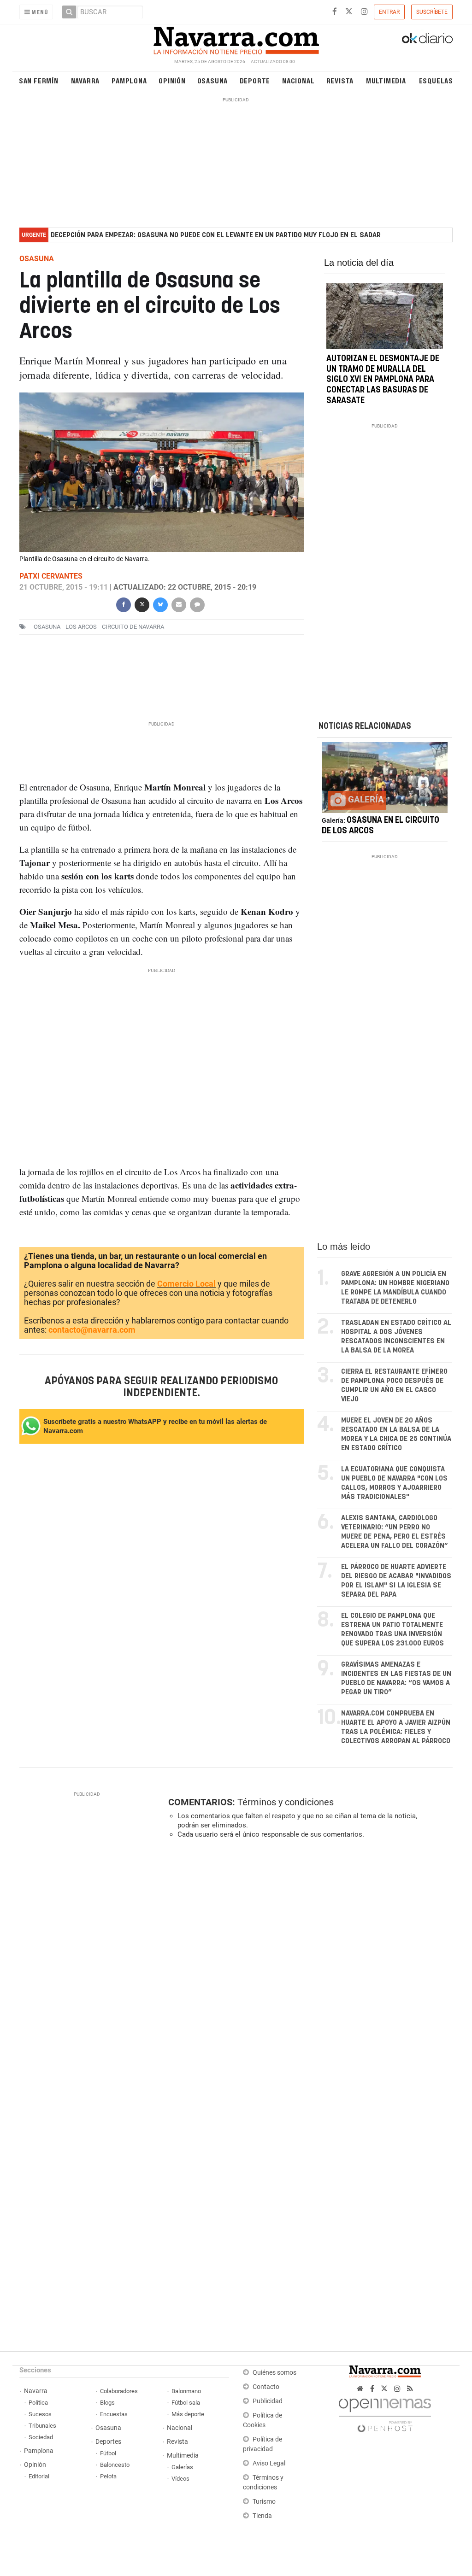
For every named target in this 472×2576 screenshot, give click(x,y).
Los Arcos (81, 627)
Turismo (264, 2502)
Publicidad (268, 2401)
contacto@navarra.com (92, 1330)
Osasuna (213, 80)
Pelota (108, 2476)
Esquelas (436, 80)
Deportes (108, 2442)
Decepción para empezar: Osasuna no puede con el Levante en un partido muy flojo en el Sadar (216, 235)
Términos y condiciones (286, 1802)
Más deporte (188, 2414)
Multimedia (386, 80)
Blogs (107, 2403)
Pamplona (129, 80)
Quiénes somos (274, 2373)
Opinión (172, 80)
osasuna (47, 627)
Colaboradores (119, 2391)
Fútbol (108, 2453)
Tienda (262, 2516)
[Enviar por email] (179, 604)
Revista (340, 80)
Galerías (182, 2467)
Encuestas (114, 2414)
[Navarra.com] (236, 38)
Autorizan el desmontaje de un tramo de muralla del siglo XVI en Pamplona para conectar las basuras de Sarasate (383, 380)
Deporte (255, 80)
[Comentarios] (197, 604)
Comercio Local (186, 1284)
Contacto (266, 2387)
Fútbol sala (186, 2403)
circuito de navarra (133, 627)
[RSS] (410, 2389)
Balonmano (186, 2391)
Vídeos (180, 2479)
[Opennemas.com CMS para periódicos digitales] (385, 2413)
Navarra (86, 80)
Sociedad (41, 2437)
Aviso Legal (269, 2463)
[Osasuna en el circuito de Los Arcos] (385, 778)
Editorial (39, 2476)
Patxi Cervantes (51, 577)
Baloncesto (115, 2465)
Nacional (298, 80)
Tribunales (42, 2426)
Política (38, 2403)
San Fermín (39, 80)
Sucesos (40, 2414)
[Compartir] (124, 604)
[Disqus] (307, 1973)
